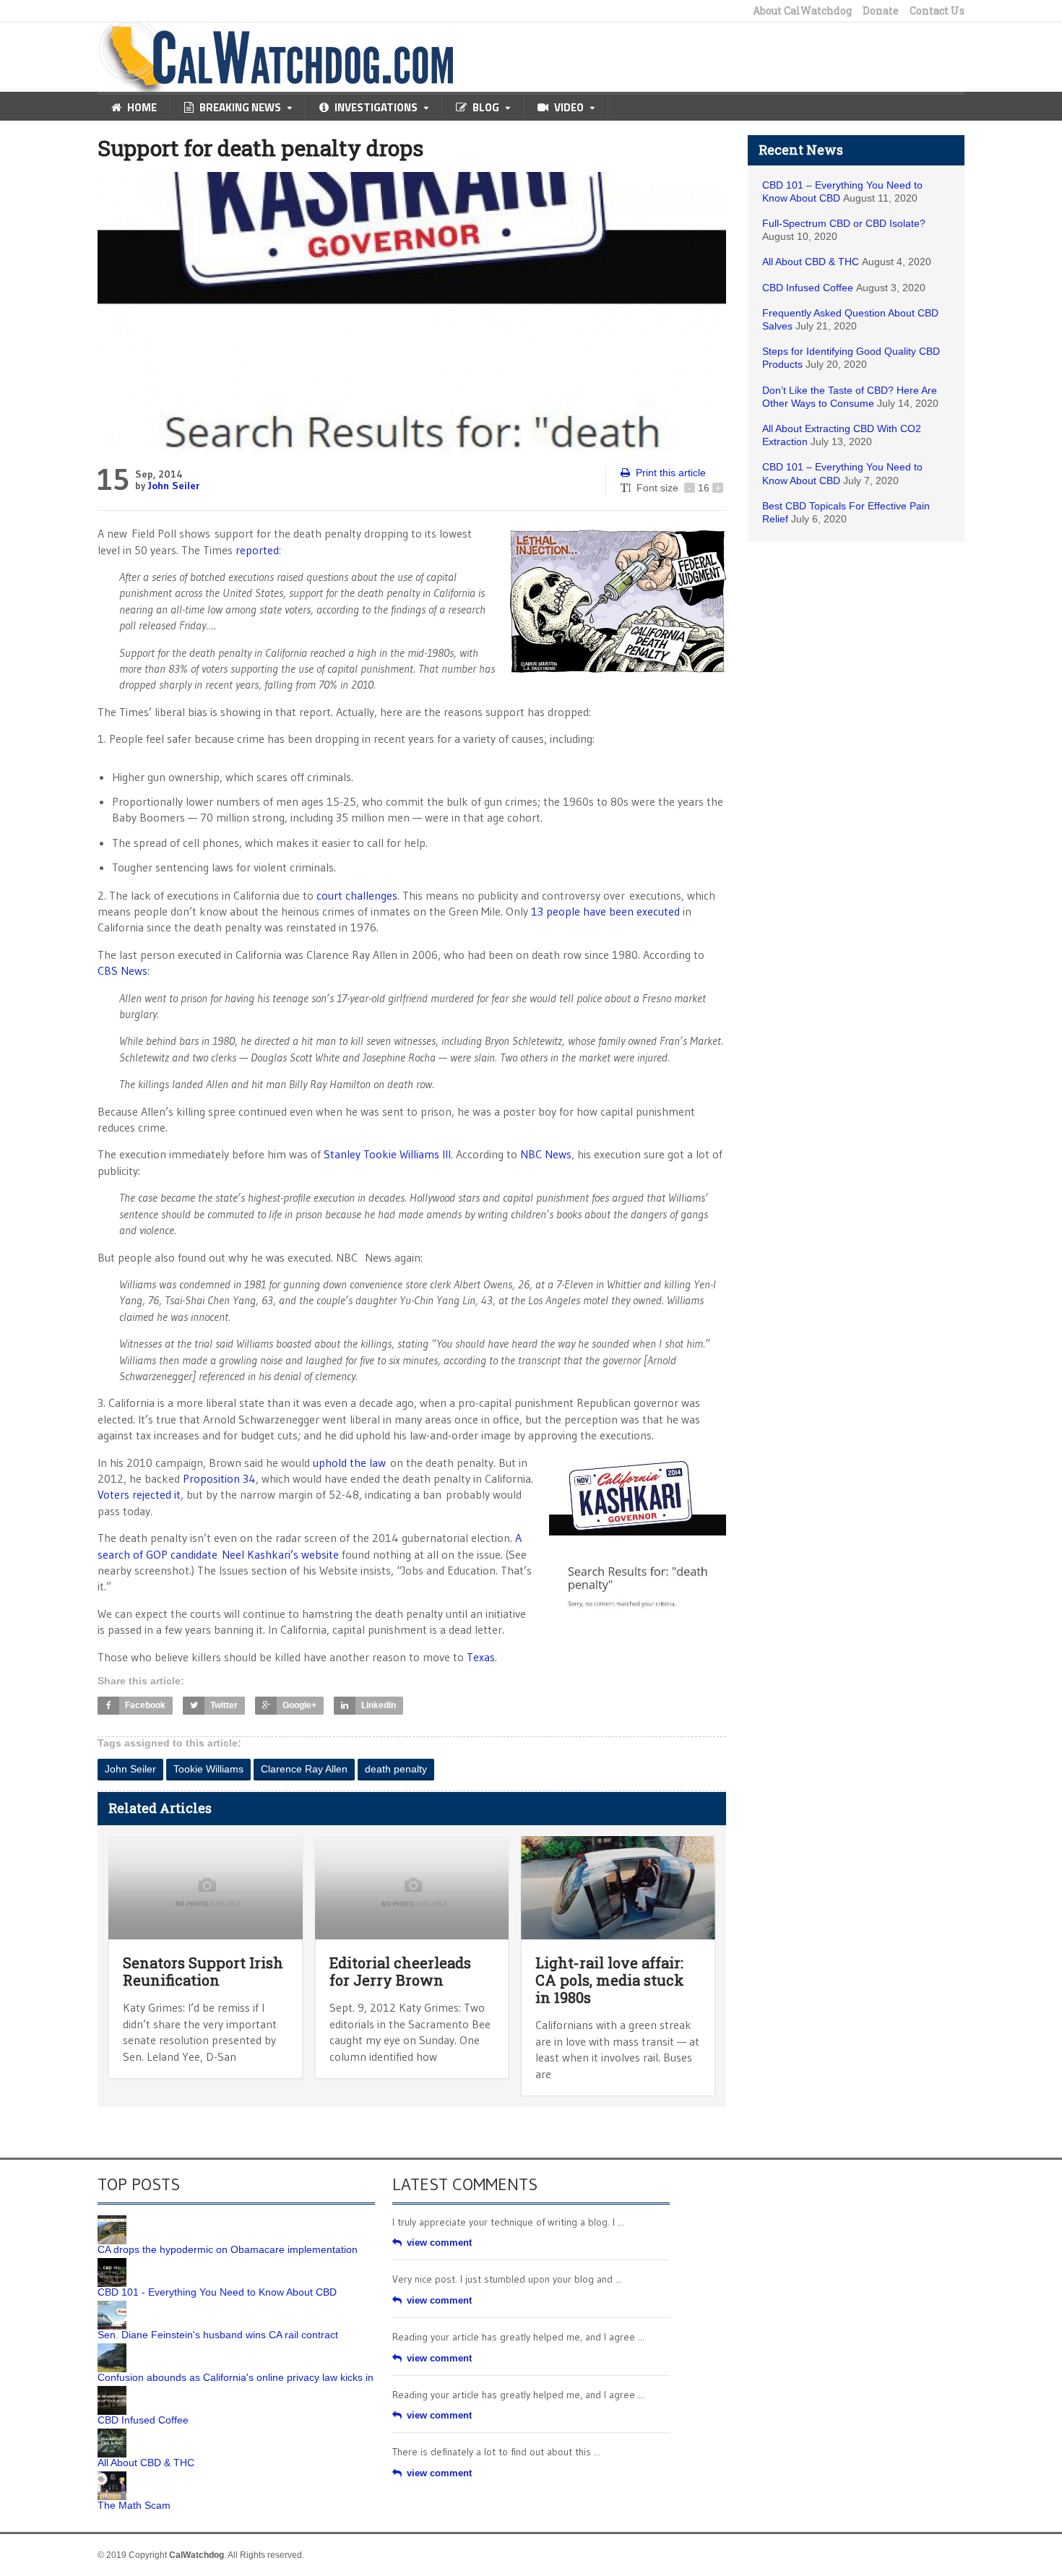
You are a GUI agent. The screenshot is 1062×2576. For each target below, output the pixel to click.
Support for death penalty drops (260, 148)
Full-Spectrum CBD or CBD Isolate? (844, 223)
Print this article (671, 473)
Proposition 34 (219, 1478)
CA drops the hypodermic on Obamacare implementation (228, 2249)
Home (142, 107)
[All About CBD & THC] (112, 2434)
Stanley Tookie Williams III (387, 1154)
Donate (881, 11)
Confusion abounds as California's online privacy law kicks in (236, 2377)
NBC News (546, 1154)
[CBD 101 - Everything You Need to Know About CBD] (112, 2263)
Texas (481, 1657)
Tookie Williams (208, 1769)
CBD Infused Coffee (808, 288)
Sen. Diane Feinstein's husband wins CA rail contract (218, 2335)
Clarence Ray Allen (304, 1769)
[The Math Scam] (112, 2476)
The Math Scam (134, 2505)
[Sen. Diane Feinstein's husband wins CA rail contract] (112, 2306)
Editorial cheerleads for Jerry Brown (400, 1971)
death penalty (396, 1769)
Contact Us (937, 11)
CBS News (122, 970)
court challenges (357, 895)
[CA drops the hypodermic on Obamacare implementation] (112, 2220)
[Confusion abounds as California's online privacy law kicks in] (112, 2348)
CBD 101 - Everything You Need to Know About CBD (217, 2292)
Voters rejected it (139, 1494)
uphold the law (349, 1463)
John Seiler (174, 486)
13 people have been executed (605, 911)
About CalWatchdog (802, 11)
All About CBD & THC (811, 262)
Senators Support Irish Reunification (203, 1971)
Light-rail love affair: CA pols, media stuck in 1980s (610, 1980)
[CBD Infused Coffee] (112, 2391)
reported (257, 550)
